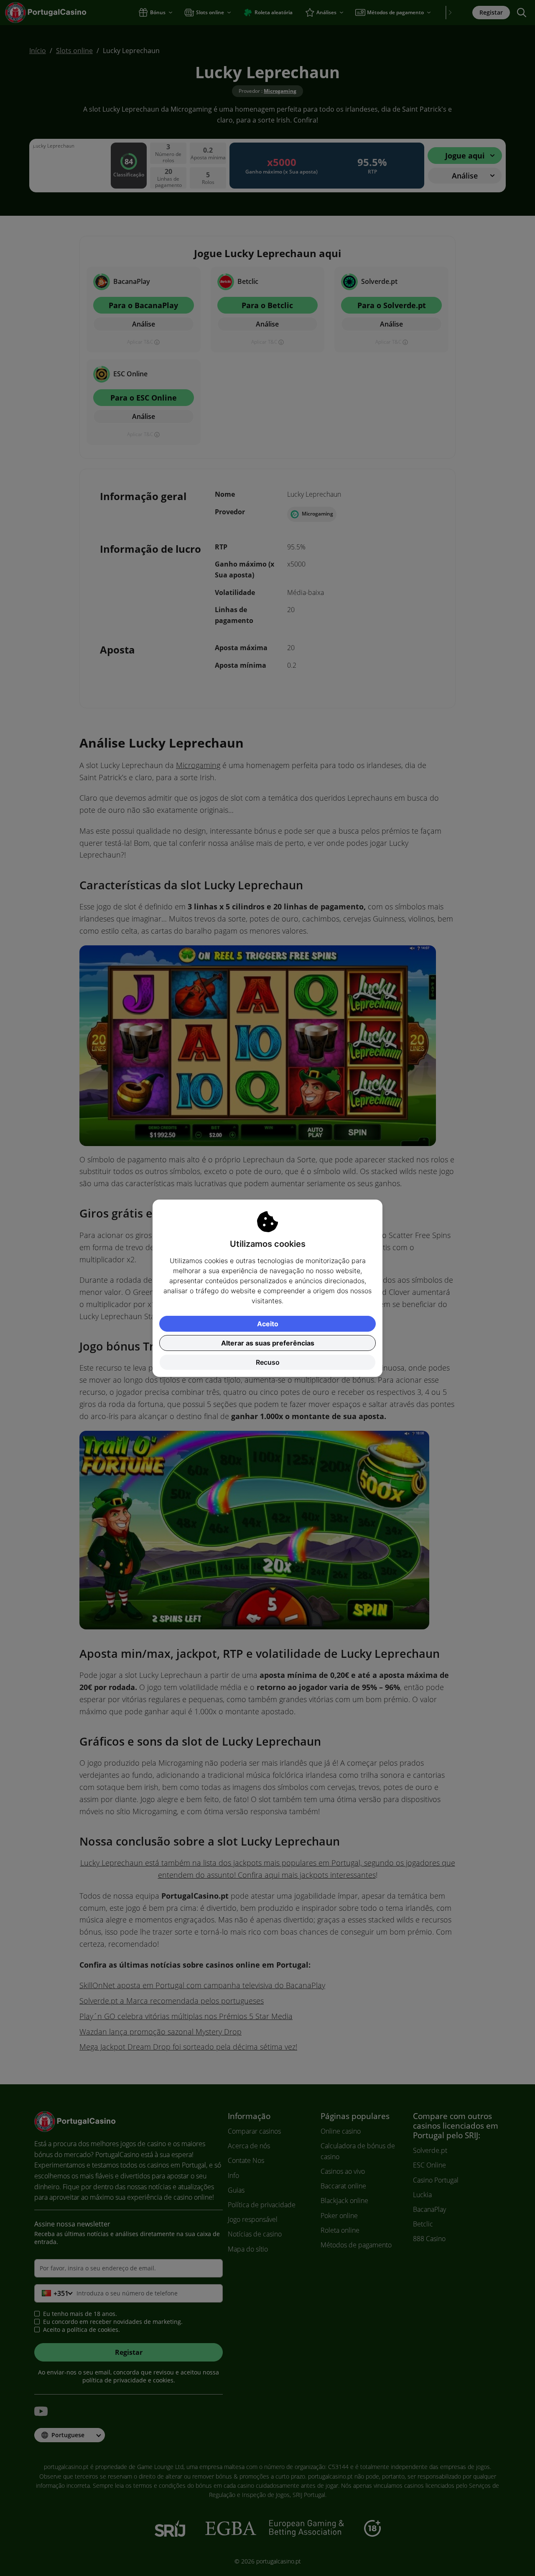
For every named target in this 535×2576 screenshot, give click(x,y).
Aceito (268, 1324)
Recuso (268, 1362)
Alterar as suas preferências (268, 1343)
